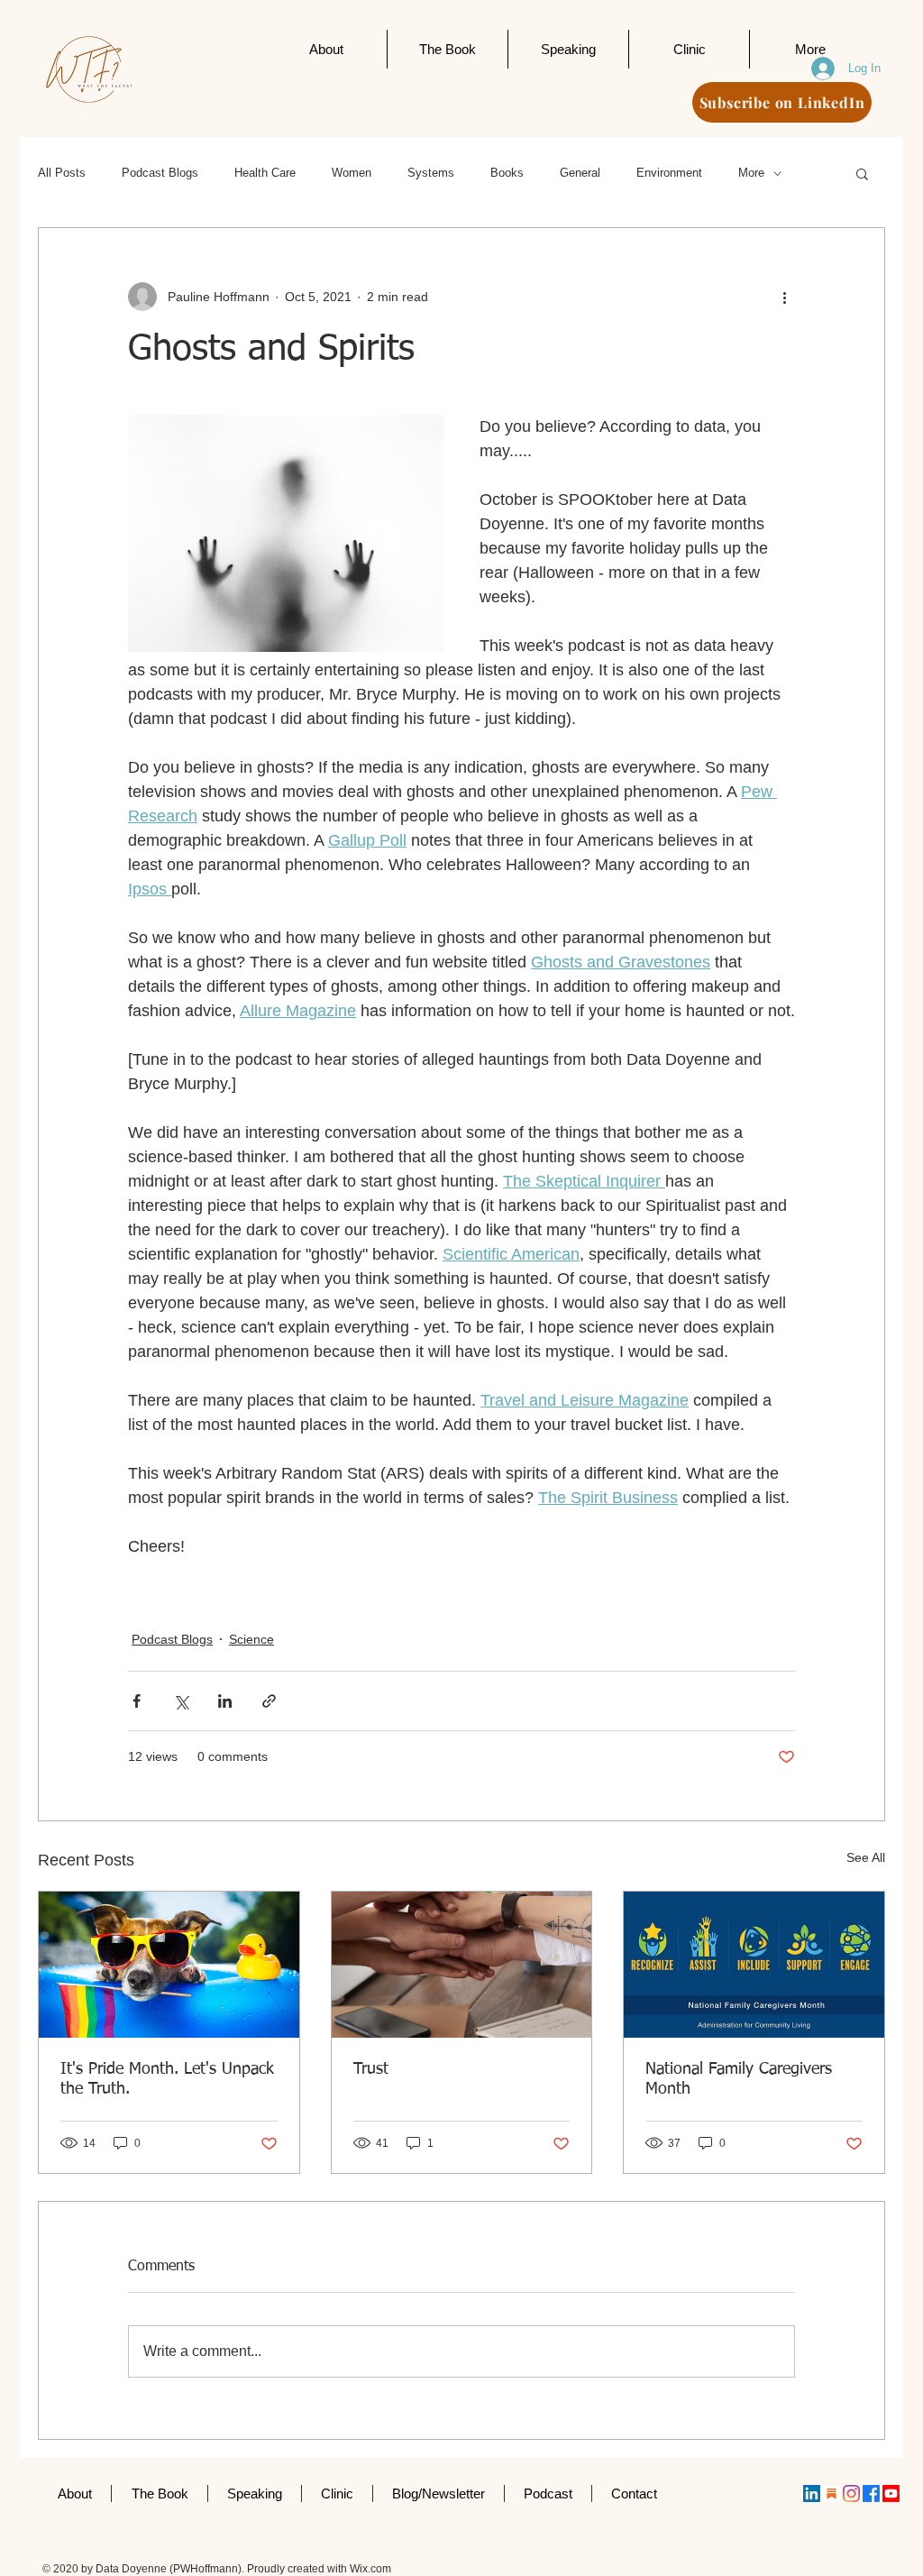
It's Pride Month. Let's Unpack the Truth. (167, 2079)
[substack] (832, 2493)
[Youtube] (891, 2493)
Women (352, 173)
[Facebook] (871, 2493)
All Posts (62, 173)
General (580, 173)
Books (507, 173)
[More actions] (784, 297)
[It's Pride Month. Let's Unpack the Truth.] (169, 1965)
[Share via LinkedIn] (225, 1701)
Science (251, 1639)
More (751, 173)
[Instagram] (851, 2493)
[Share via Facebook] (137, 1701)
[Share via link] (269, 1701)
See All (866, 1857)
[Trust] (462, 1965)
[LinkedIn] (812, 2493)
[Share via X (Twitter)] (181, 1701)
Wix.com (370, 2569)
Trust (371, 2069)
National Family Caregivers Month (739, 2079)
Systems (431, 173)
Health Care (265, 173)
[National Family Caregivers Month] (754, 1965)
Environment (669, 173)
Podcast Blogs (160, 173)
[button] (862, 173)
